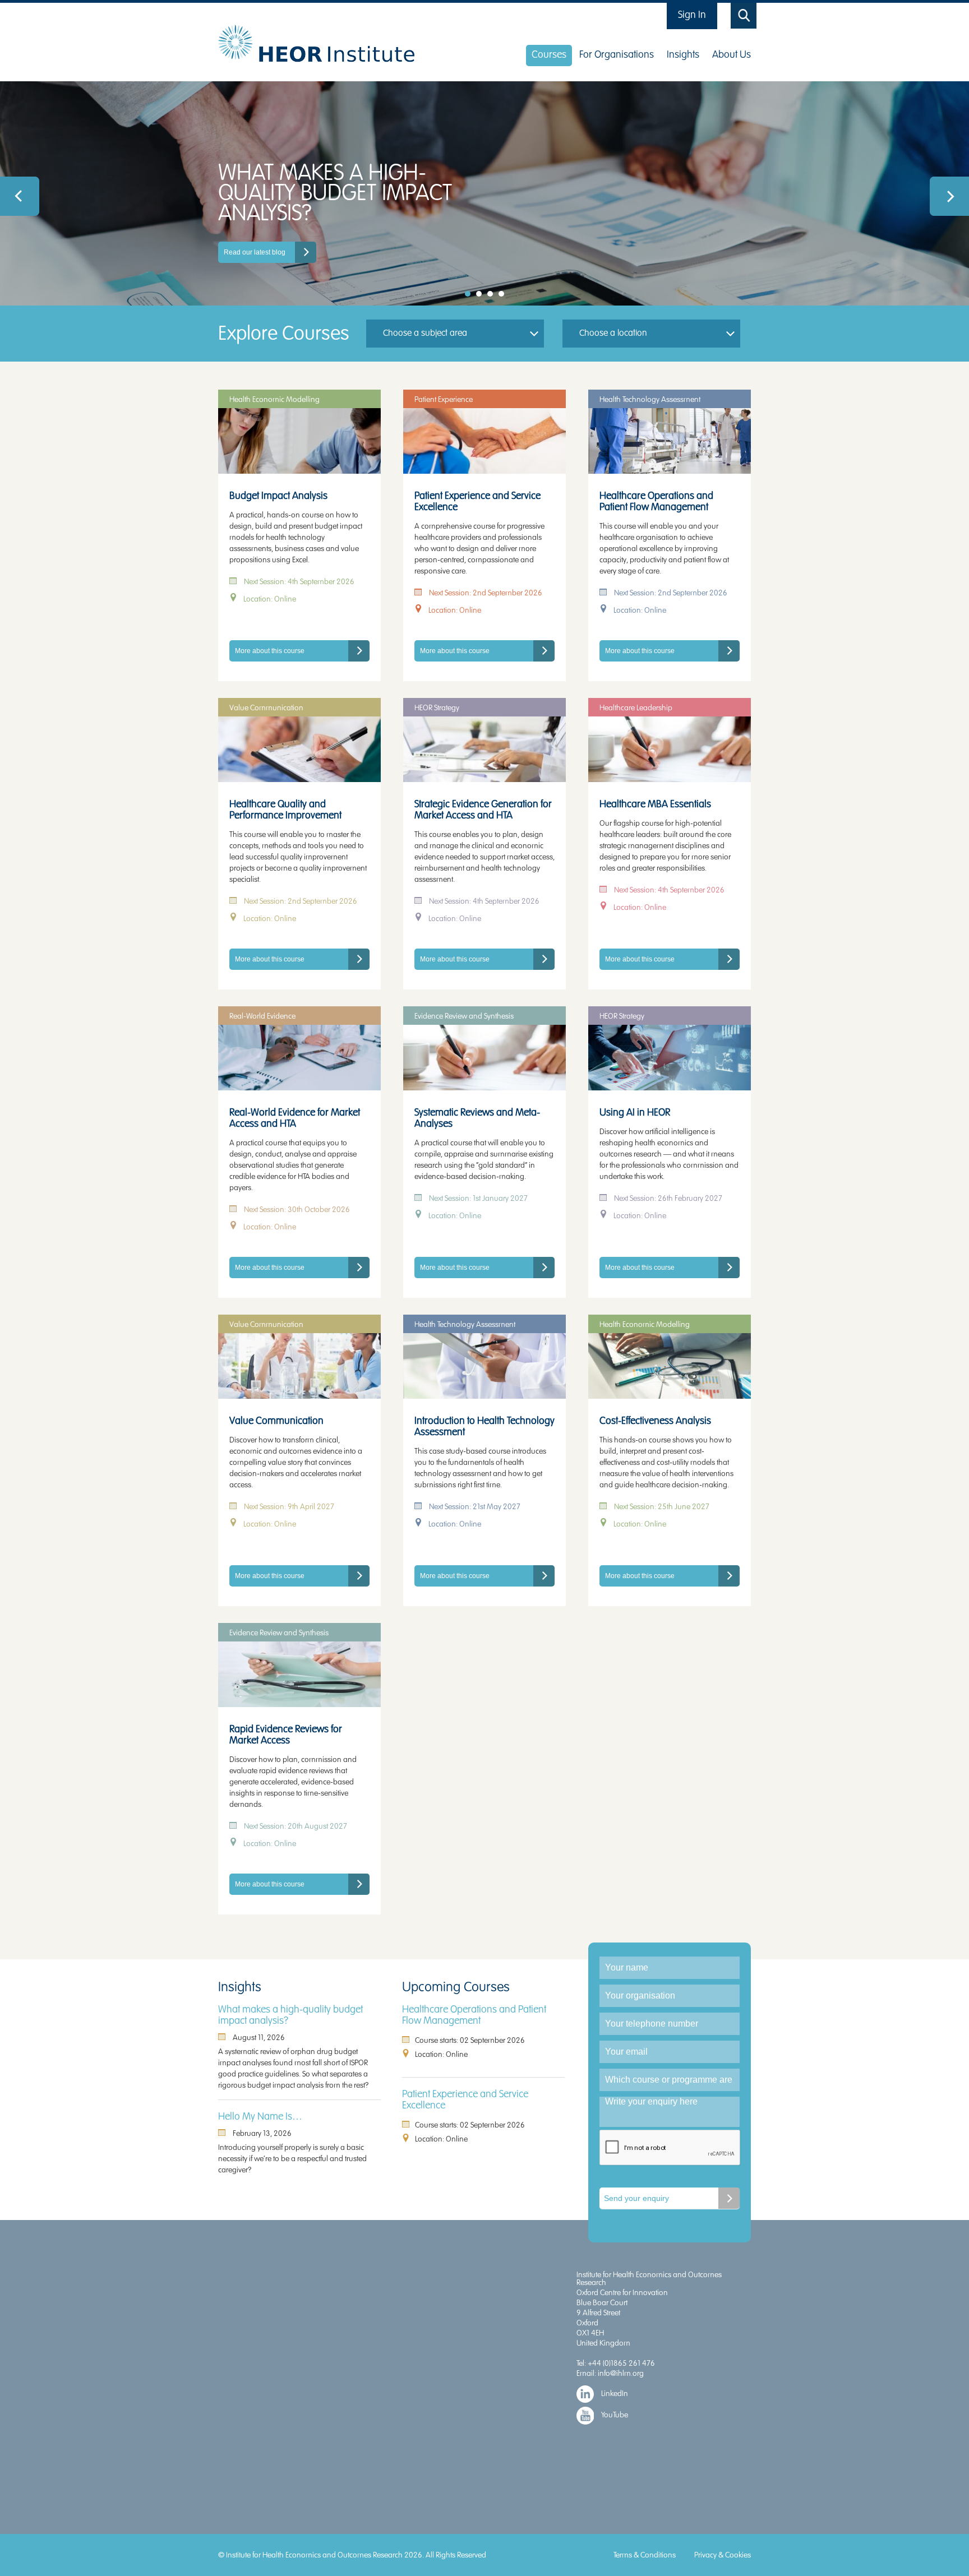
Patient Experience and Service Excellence (465, 2100)
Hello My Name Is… (260, 2117)
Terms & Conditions (645, 2555)
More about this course (270, 651)
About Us (732, 55)
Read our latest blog (255, 252)
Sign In (692, 15)
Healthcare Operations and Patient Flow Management (474, 2015)
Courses (549, 55)
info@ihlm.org (621, 2373)
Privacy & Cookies (723, 2555)
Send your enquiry (636, 2198)
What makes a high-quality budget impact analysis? (290, 2015)
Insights (683, 55)
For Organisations (617, 55)
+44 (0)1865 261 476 (621, 2363)
